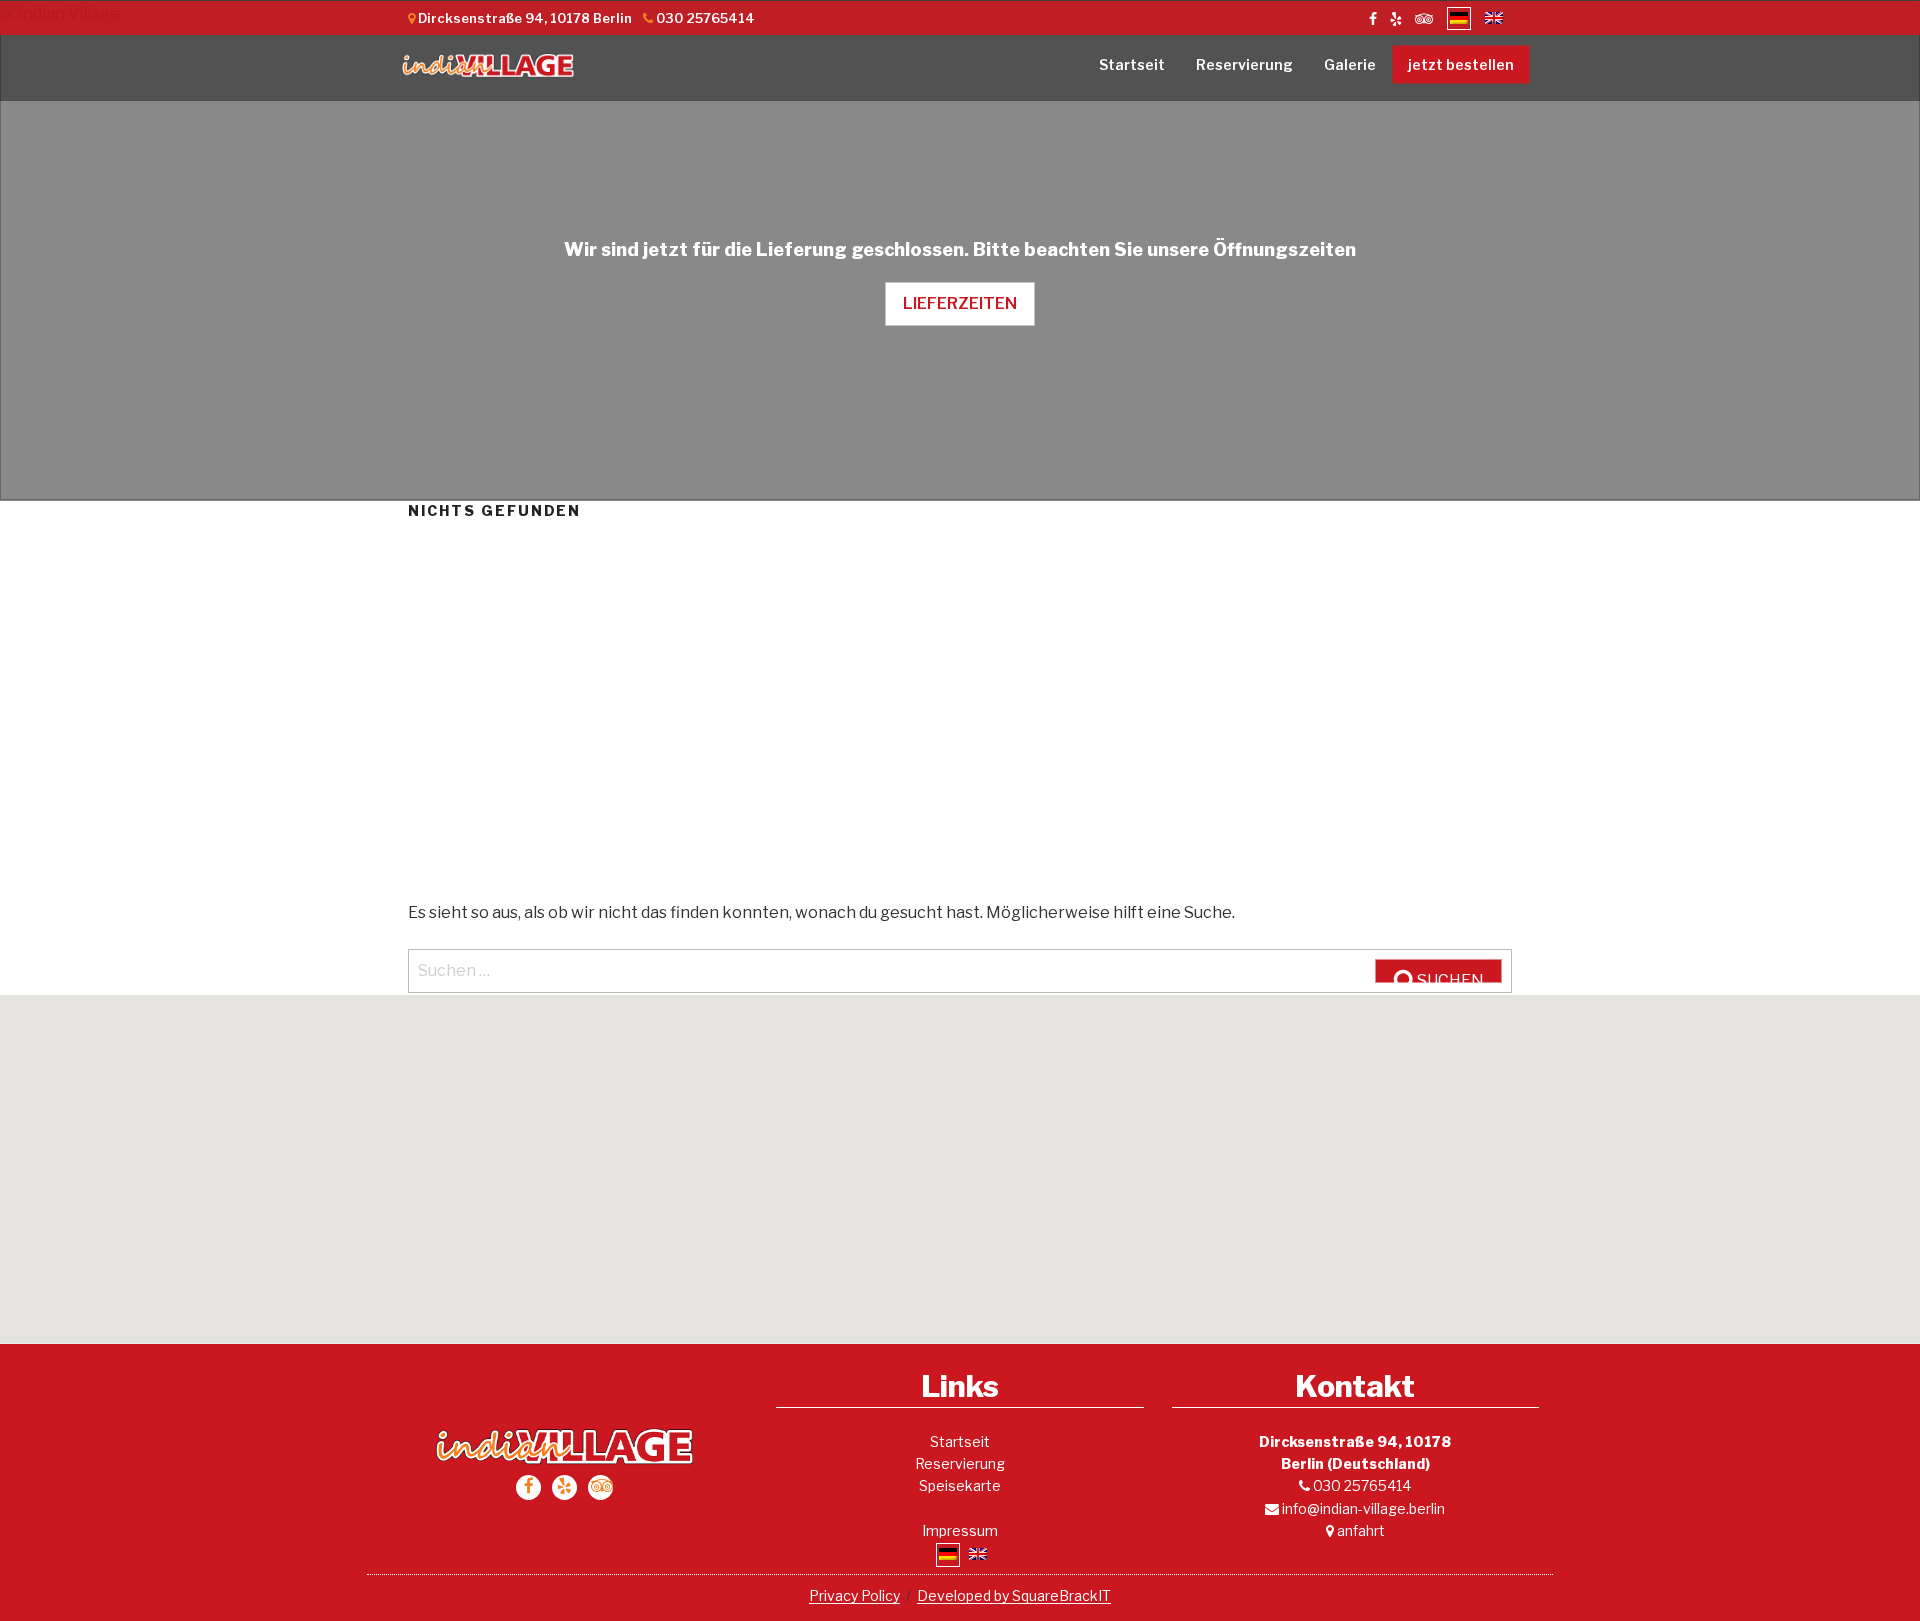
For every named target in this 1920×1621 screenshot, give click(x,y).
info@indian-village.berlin (1362, 1508)
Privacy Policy (854, 1595)
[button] (960, 1157)
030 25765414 (1360, 1485)
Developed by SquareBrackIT (1014, 1595)
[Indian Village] (488, 68)
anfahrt (1359, 1530)
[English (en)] (1494, 18)
